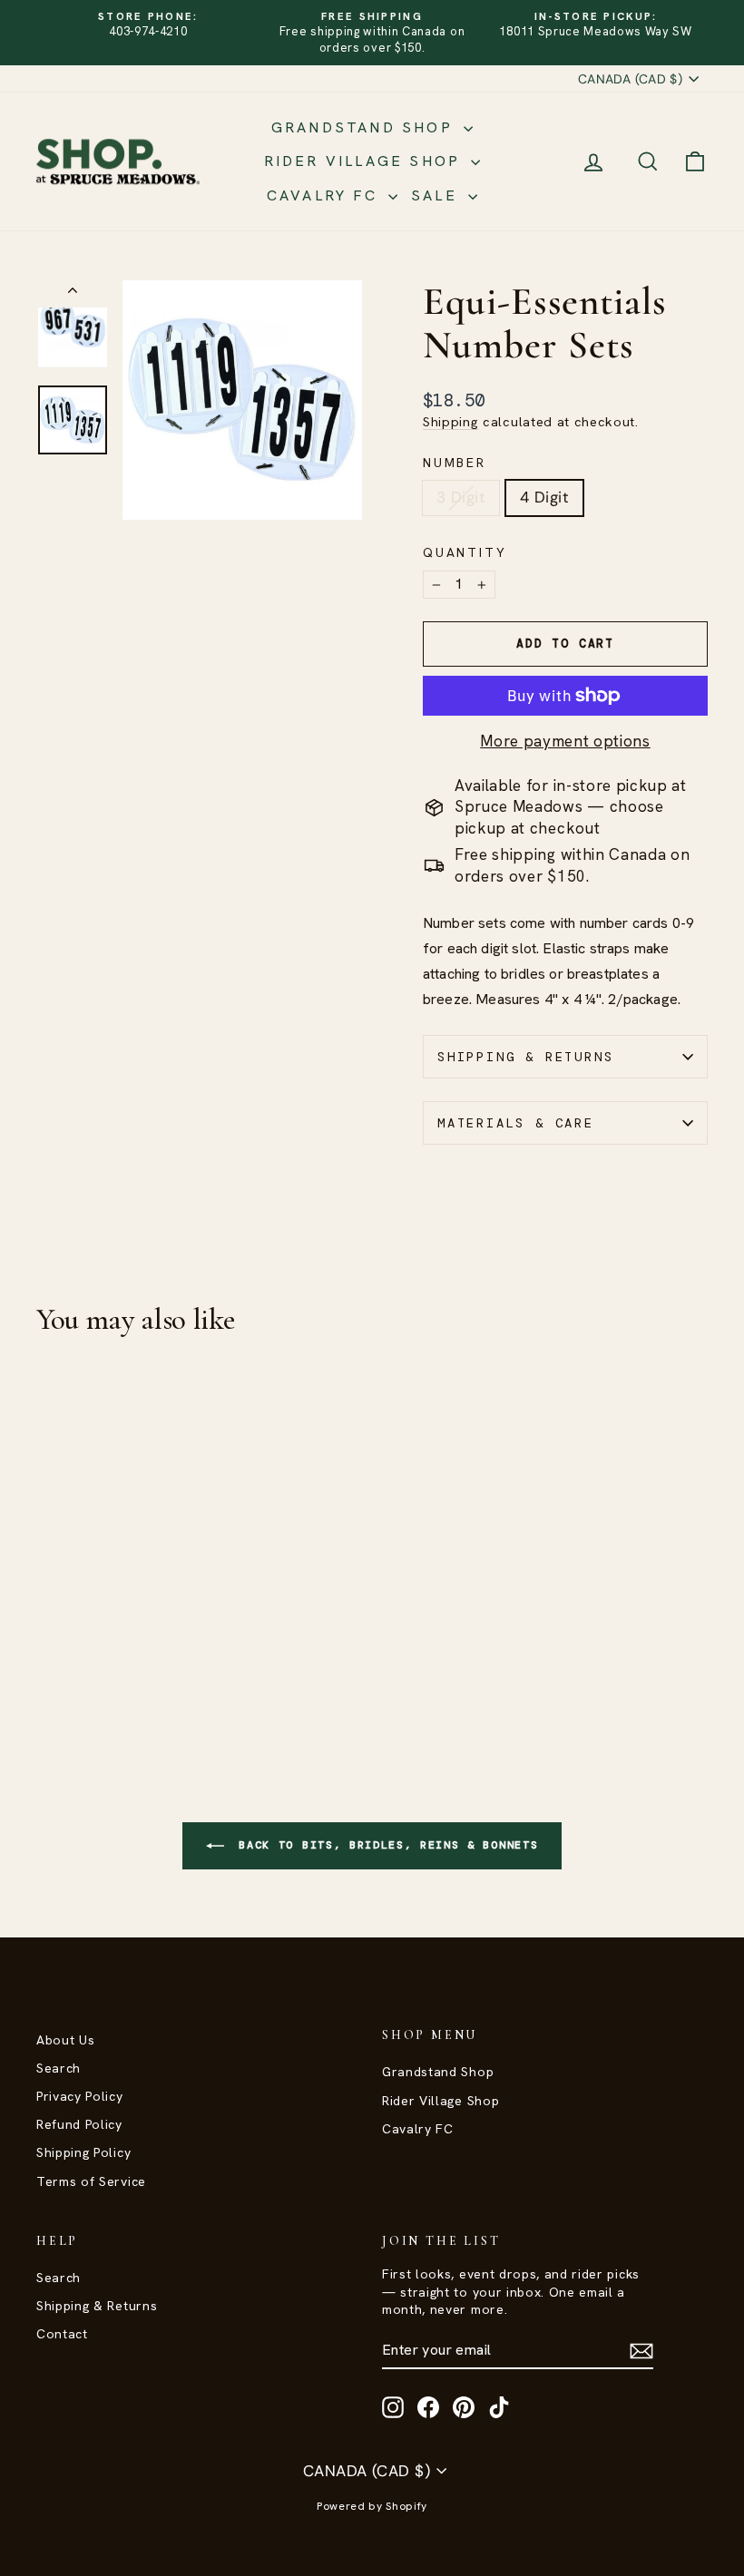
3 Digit (461, 497)
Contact (62, 2334)
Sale (437, 195)
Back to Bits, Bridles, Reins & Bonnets (385, 1845)
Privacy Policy (80, 2096)
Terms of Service (91, 2181)
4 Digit (544, 497)
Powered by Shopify (372, 2506)
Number (455, 463)
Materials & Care (516, 1123)
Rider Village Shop (366, 161)
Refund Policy (79, 2124)
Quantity (465, 552)
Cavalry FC (325, 195)
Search (59, 2068)
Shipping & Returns (525, 1057)
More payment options (565, 741)
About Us (65, 2040)
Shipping (450, 422)
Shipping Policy (83, 2152)
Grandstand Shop (365, 127)
